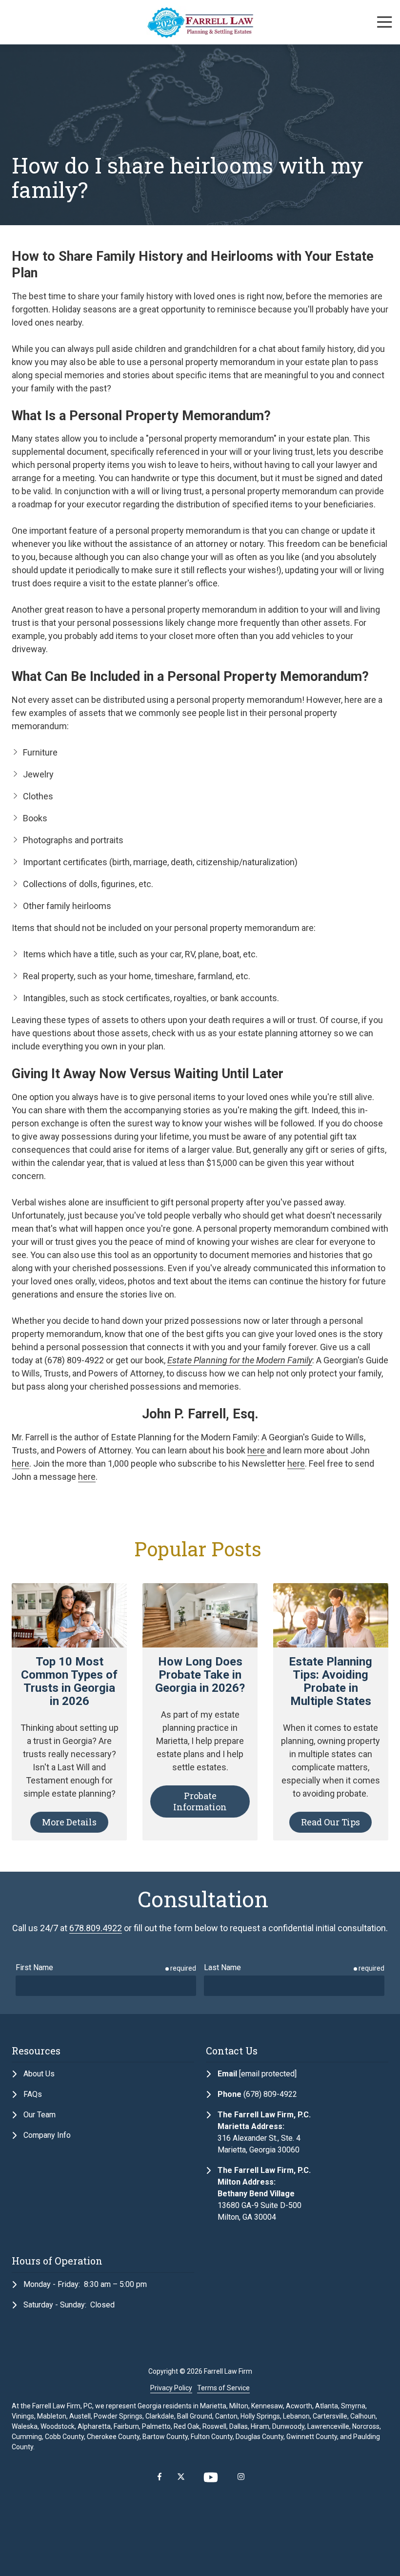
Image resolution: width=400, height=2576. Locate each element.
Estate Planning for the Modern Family (240, 1360)
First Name (34, 1967)
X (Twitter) (181, 2477)
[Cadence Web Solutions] (200, 2514)
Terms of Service (223, 2388)
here (257, 1450)
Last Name (222, 1967)
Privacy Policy (171, 2388)
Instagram (241, 2477)
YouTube (211, 2477)
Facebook (160, 2477)
